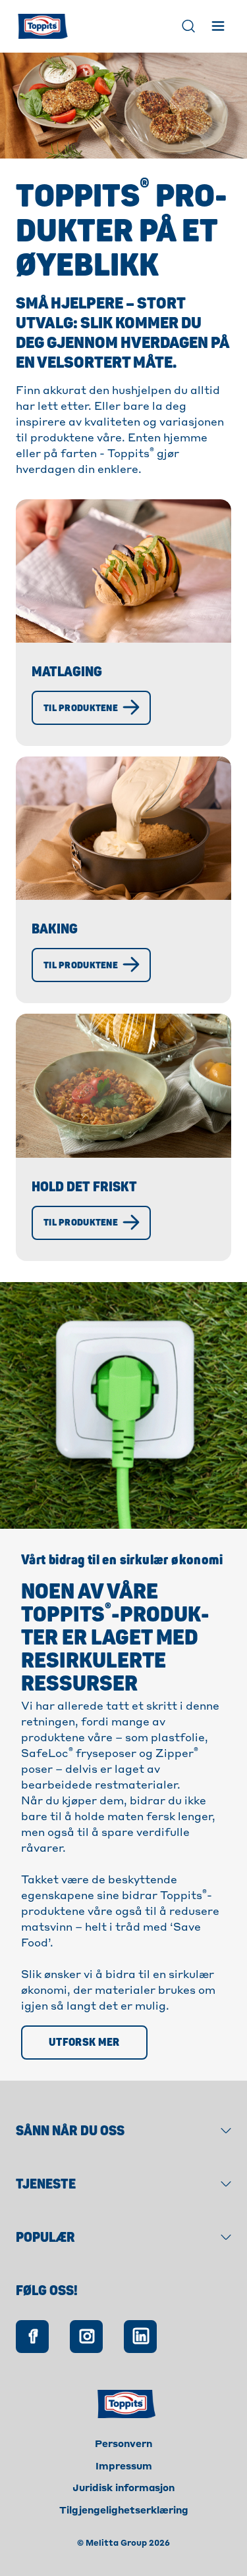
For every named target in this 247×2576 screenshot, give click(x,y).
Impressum (124, 2467)
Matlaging (67, 672)
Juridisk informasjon (123, 2489)
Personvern (123, 2444)
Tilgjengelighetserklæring (124, 2511)
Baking (55, 929)
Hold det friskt (84, 1187)
